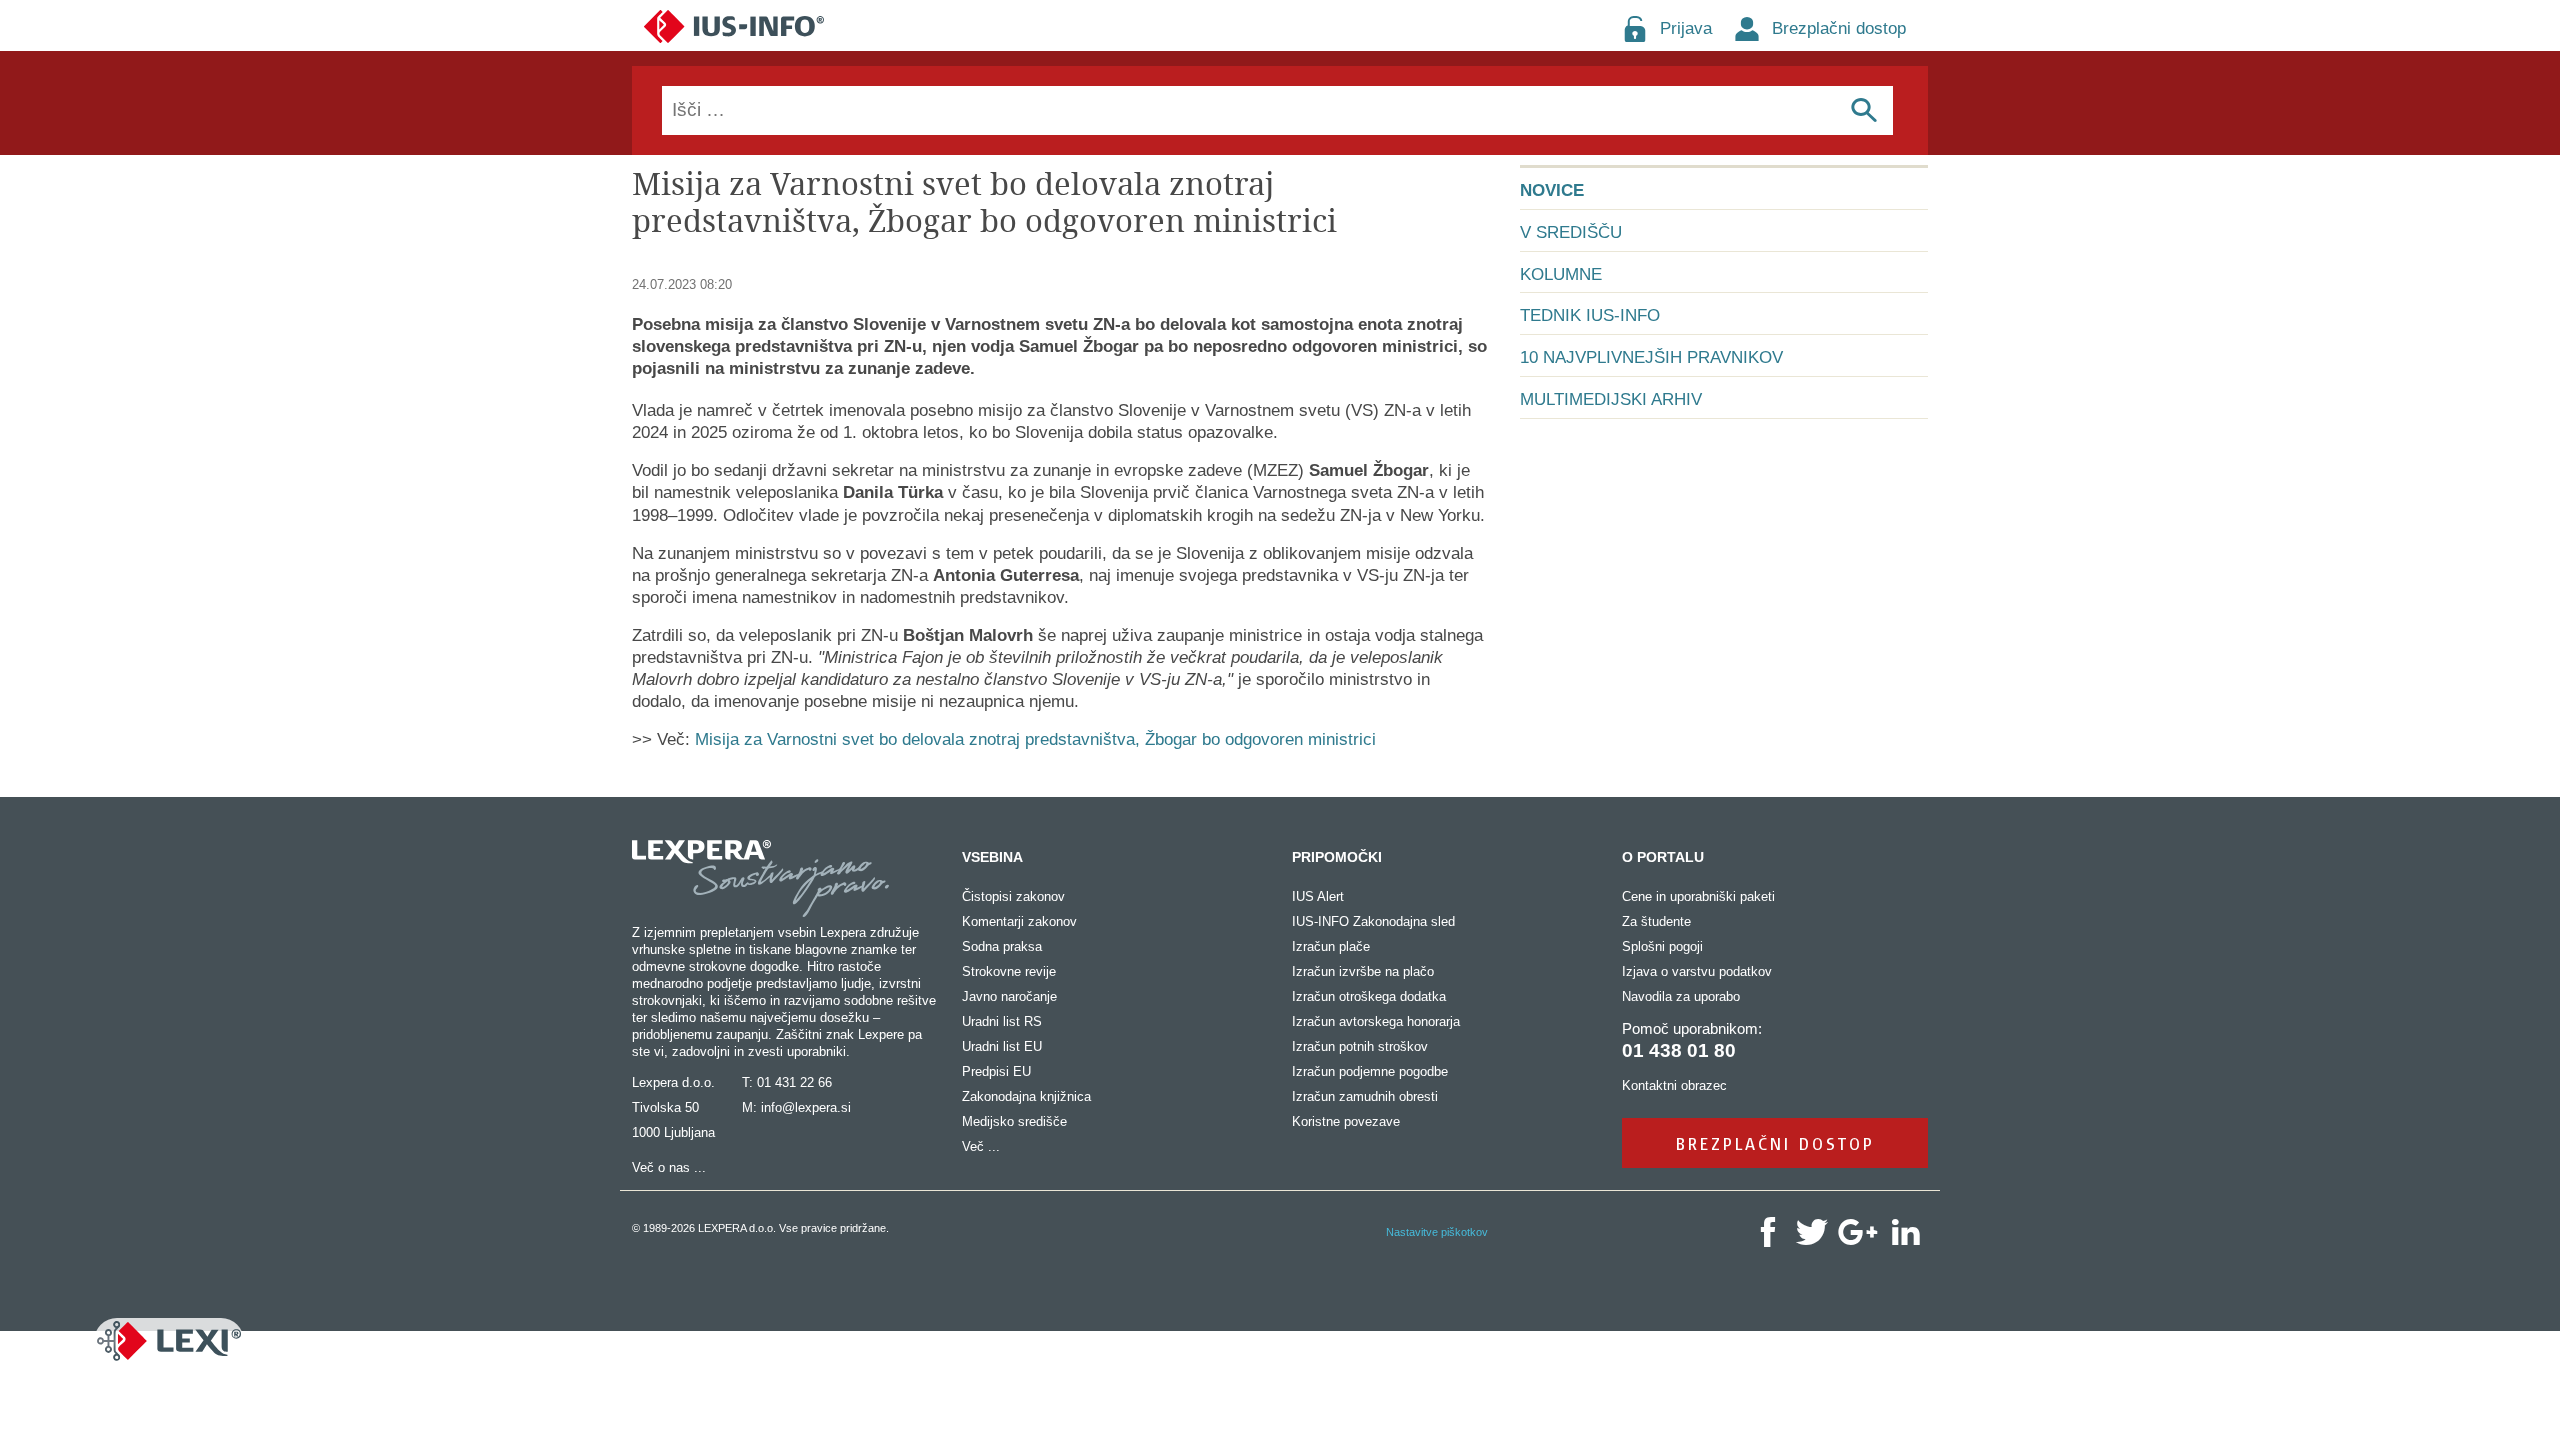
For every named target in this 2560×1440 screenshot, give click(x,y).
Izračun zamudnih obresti (1365, 1096)
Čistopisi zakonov (1013, 896)
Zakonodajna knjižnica (1026, 1096)
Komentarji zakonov (1019, 921)
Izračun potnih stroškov (1360, 1046)
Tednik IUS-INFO (1590, 315)
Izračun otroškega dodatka (1369, 996)
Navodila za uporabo (1681, 996)
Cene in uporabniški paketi (1698, 896)
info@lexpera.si (806, 1107)
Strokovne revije (1009, 971)
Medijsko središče (1014, 1121)
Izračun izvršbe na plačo (1363, 971)
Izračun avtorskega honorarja (1376, 1021)
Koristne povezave (1346, 1121)
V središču (1571, 232)
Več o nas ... (669, 1167)
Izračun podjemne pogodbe (1370, 1071)
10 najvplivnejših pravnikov (1651, 357)
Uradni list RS (1002, 1021)
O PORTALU (1663, 857)
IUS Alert (1318, 896)
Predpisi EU (996, 1071)
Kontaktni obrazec (1674, 1085)
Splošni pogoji (1662, 946)
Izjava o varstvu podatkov (1697, 971)
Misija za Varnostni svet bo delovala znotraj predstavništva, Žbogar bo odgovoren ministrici (1035, 739)
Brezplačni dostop (1839, 28)
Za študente (1656, 921)
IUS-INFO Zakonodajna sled (1373, 921)
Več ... (981, 1146)
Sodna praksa (1002, 946)
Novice (1552, 190)
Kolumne (1561, 274)
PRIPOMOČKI (1337, 857)
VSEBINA (992, 857)
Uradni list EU (1002, 1046)
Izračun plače (1331, 946)
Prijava (1686, 28)
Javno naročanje (1009, 996)
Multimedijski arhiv (1611, 399)
